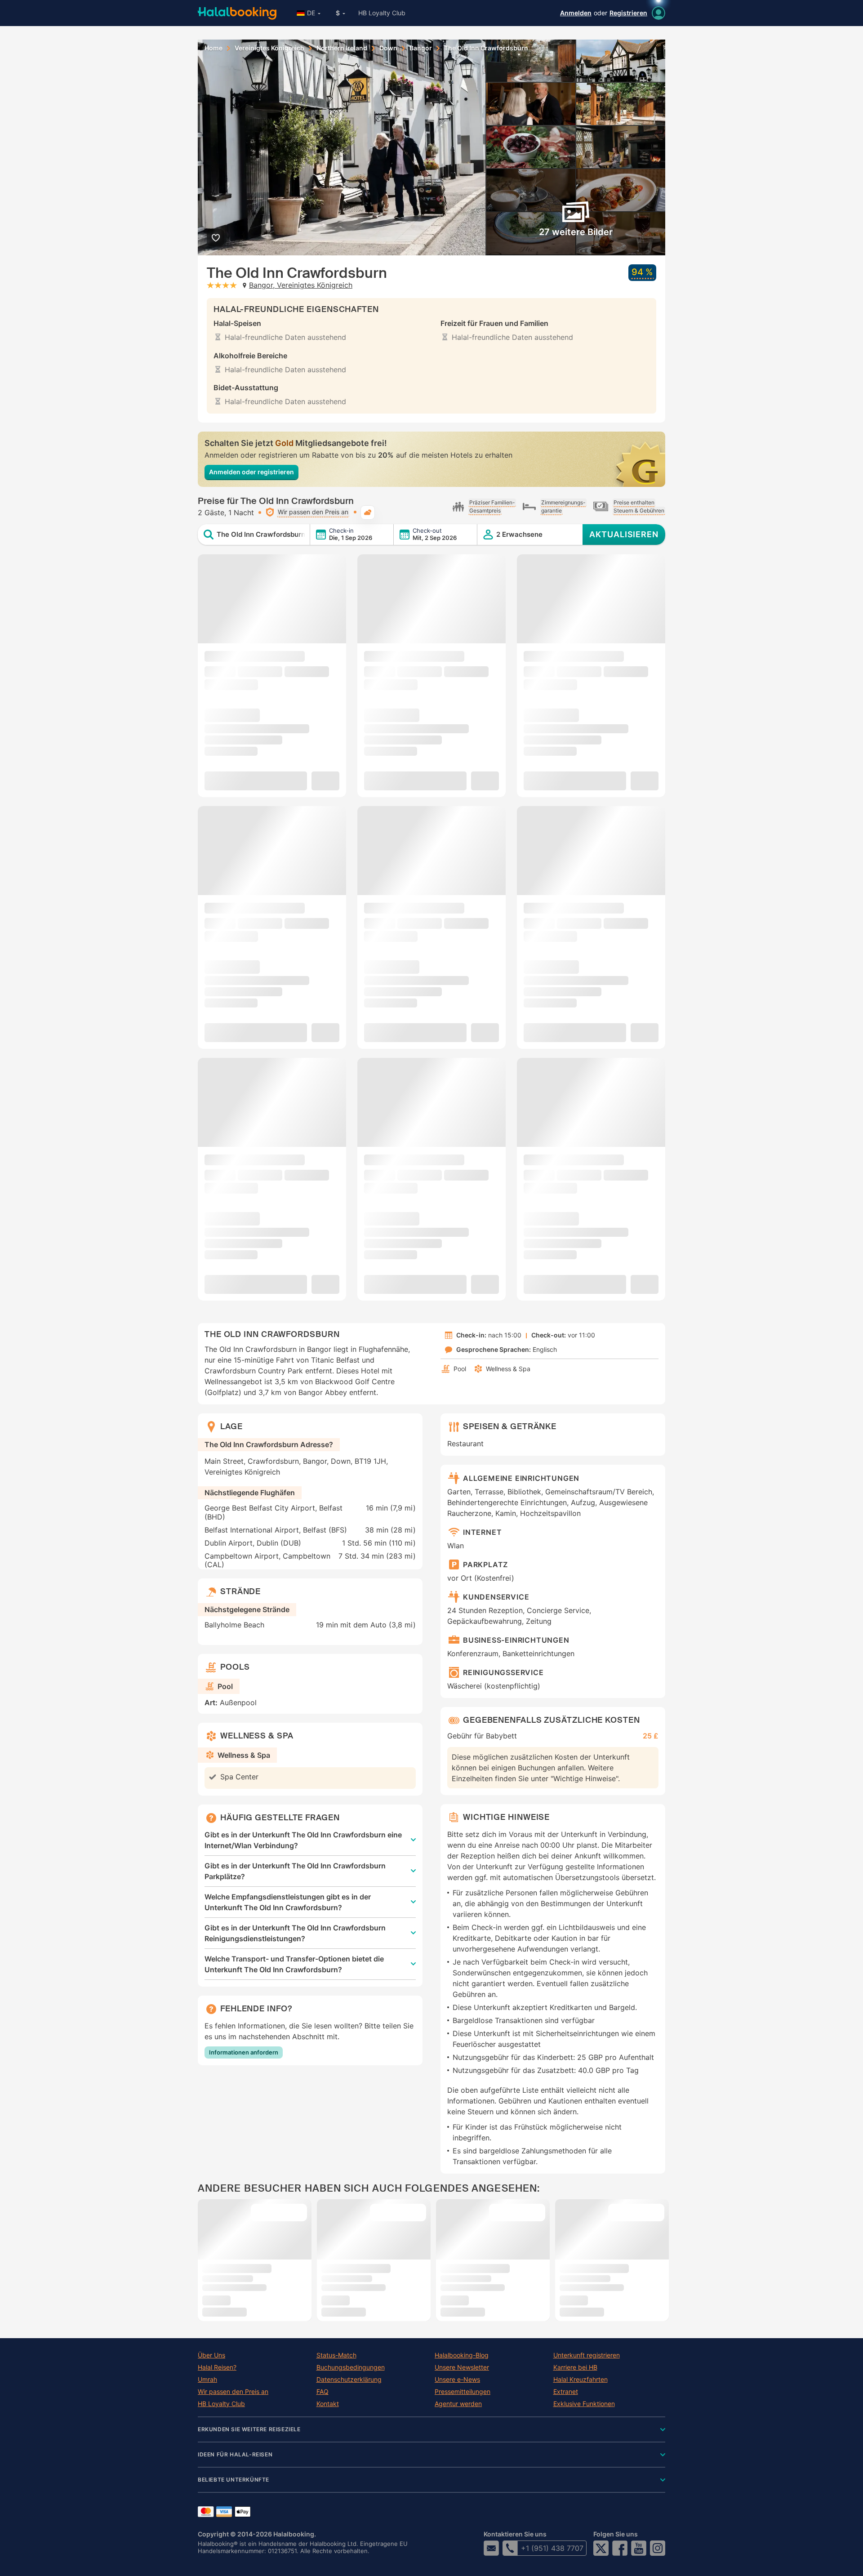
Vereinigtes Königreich (269, 48)
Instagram (658, 2548)
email (491, 2548)
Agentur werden (458, 2404)
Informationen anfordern (244, 2052)
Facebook (620, 2548)
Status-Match (336, 2355)
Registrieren (628, 13)
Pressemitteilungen (463, 2392)
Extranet (566, 2392)
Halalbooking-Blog (462, 2355)
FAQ (323, 2392)
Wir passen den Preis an (233, 2392)
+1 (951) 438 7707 (552, 2548)
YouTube (639, 2548)
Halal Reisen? (217, 2367)
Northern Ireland (342, 48)
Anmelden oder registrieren (251, 472)
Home (214, 48)
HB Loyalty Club (382, 13)
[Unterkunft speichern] (216, 238)
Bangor (421, 48)
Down (388, 48)
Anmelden (576, 13)
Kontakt (328, 2404)
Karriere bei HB (575, 2367)
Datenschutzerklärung (349, 2380)
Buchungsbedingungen (351, 2367)
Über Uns (211, 2355)
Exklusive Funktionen (584, 2404)
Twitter (601, 2548)
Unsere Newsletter (462, 2367)
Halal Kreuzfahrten (581, 2380)
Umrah (207, 2380)
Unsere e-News (457, 2380)
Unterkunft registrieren (587, 2355)
